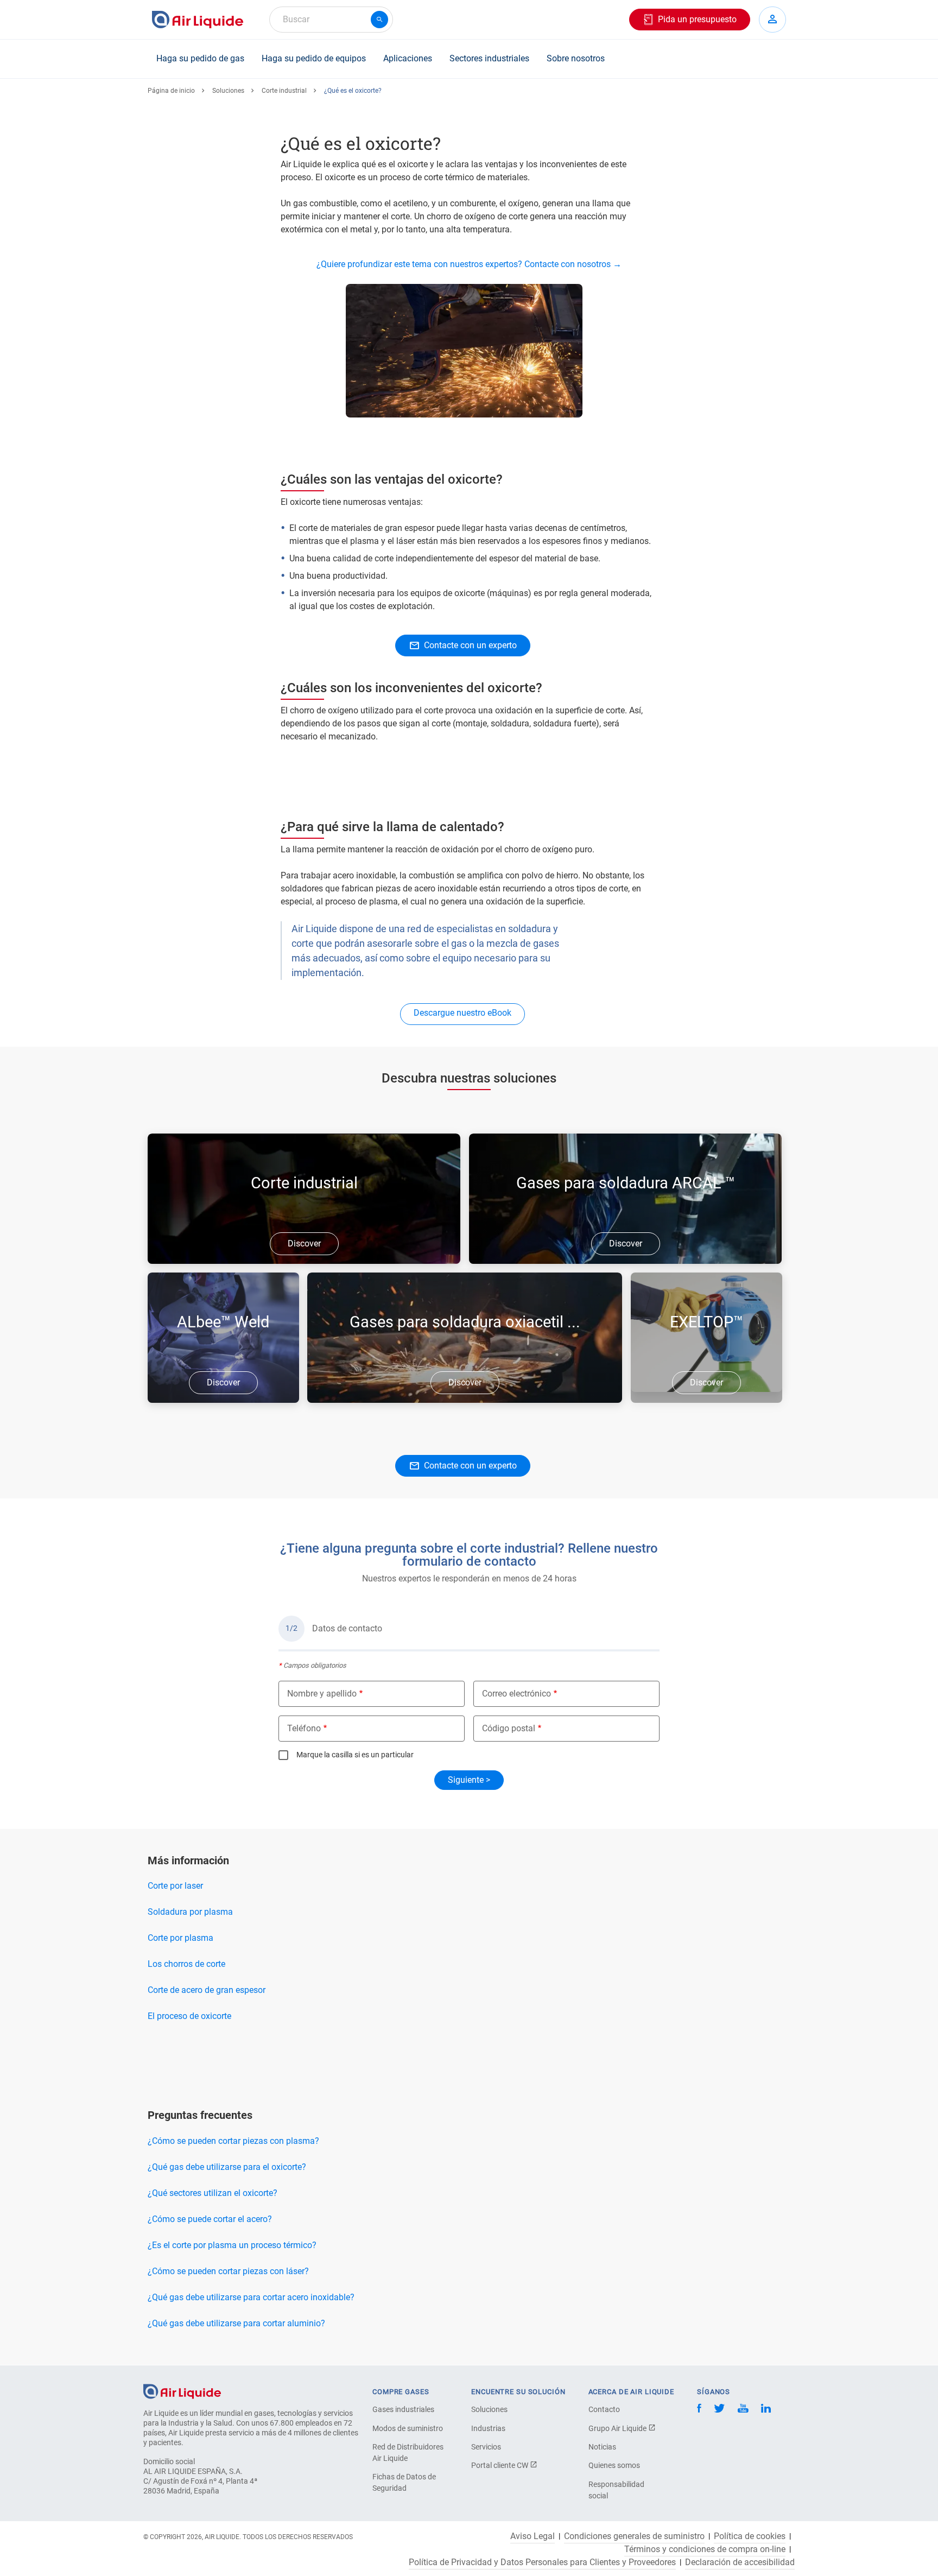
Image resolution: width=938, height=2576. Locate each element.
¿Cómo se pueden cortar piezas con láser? (228, 2271)
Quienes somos (614, 2465)
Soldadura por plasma (190, 1912)
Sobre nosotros (576, 58)
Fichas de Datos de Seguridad (404, 2482)
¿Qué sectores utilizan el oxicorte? (213, 2193)
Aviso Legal (533, 2536)
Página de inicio (171, 91)
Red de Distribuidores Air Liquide (408, 2452)
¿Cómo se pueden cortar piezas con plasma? (233, 2141)
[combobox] (331, 20)
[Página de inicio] (182, 2391)
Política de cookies (750, 2536)
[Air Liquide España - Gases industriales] (198, 20)
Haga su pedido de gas (200, 58)
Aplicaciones (408, 58)
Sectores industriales (489, 58)
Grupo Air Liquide (618, 2428)
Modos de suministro (408, 2428)
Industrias (488, 2428)
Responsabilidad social (616, 2490)
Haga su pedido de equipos (314, 58)
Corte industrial (284, 91)
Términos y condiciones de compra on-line (705, 2549)
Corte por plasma (180, 1938)
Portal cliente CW (500, 2465)
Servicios (486, 2447)
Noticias (602, 2447)
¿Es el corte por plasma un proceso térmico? (232, 2245)
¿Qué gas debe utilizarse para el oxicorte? (227, 2167)
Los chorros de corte (186, 1964)
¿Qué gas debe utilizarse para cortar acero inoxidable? (251, 2297)
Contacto (604, 2409)
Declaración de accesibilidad (740, 2562)
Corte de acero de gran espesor (207, 1990)
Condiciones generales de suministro (634, 2536)
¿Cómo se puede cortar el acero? (210, 2219)
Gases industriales (403, 2409)
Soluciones (228, 91)
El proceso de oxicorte (189, 2016)
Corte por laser (175, 1886)
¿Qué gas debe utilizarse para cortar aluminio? (236, 2323)
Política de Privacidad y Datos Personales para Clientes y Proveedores (542, 2562)
